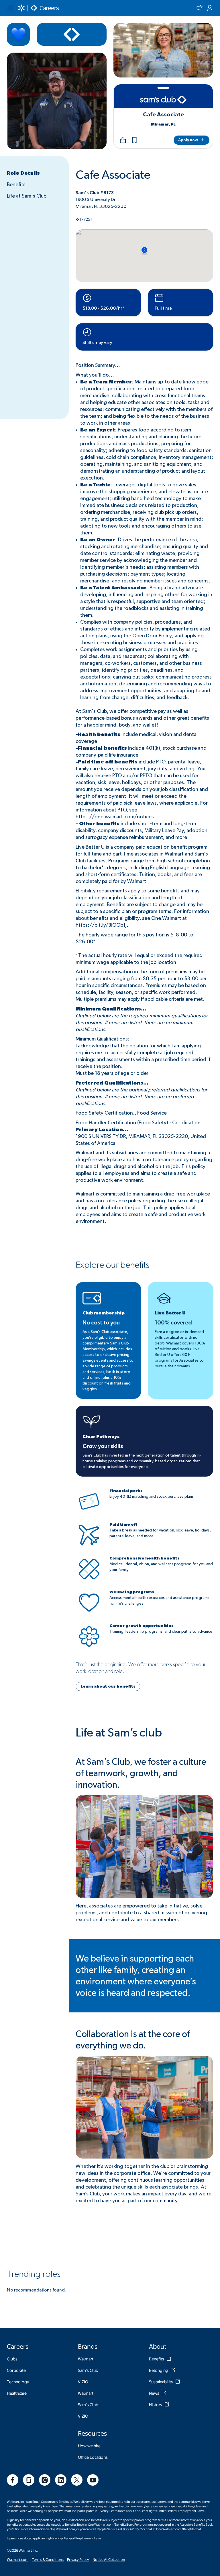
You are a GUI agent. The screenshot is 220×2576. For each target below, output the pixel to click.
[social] (13, 2480)
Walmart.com (18, 2559)
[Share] (123, 140)
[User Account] (210, 8)
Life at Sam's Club (27, 196)
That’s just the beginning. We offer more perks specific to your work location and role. (141, 1668)
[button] (134, 140)
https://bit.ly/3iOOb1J (101, 925)
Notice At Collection (109, 2559)
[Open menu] (10, 8)
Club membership (104, 1313)
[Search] (199, 8)
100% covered (173, 1323)
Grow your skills (103, 1446)
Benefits (16, 185)
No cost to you (101, 1323)
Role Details (23, 173)
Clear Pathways (101, 1437)
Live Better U (170, 1313)
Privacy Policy (78, 2559)
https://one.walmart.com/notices (115, 817)
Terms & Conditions (48, 2559)
